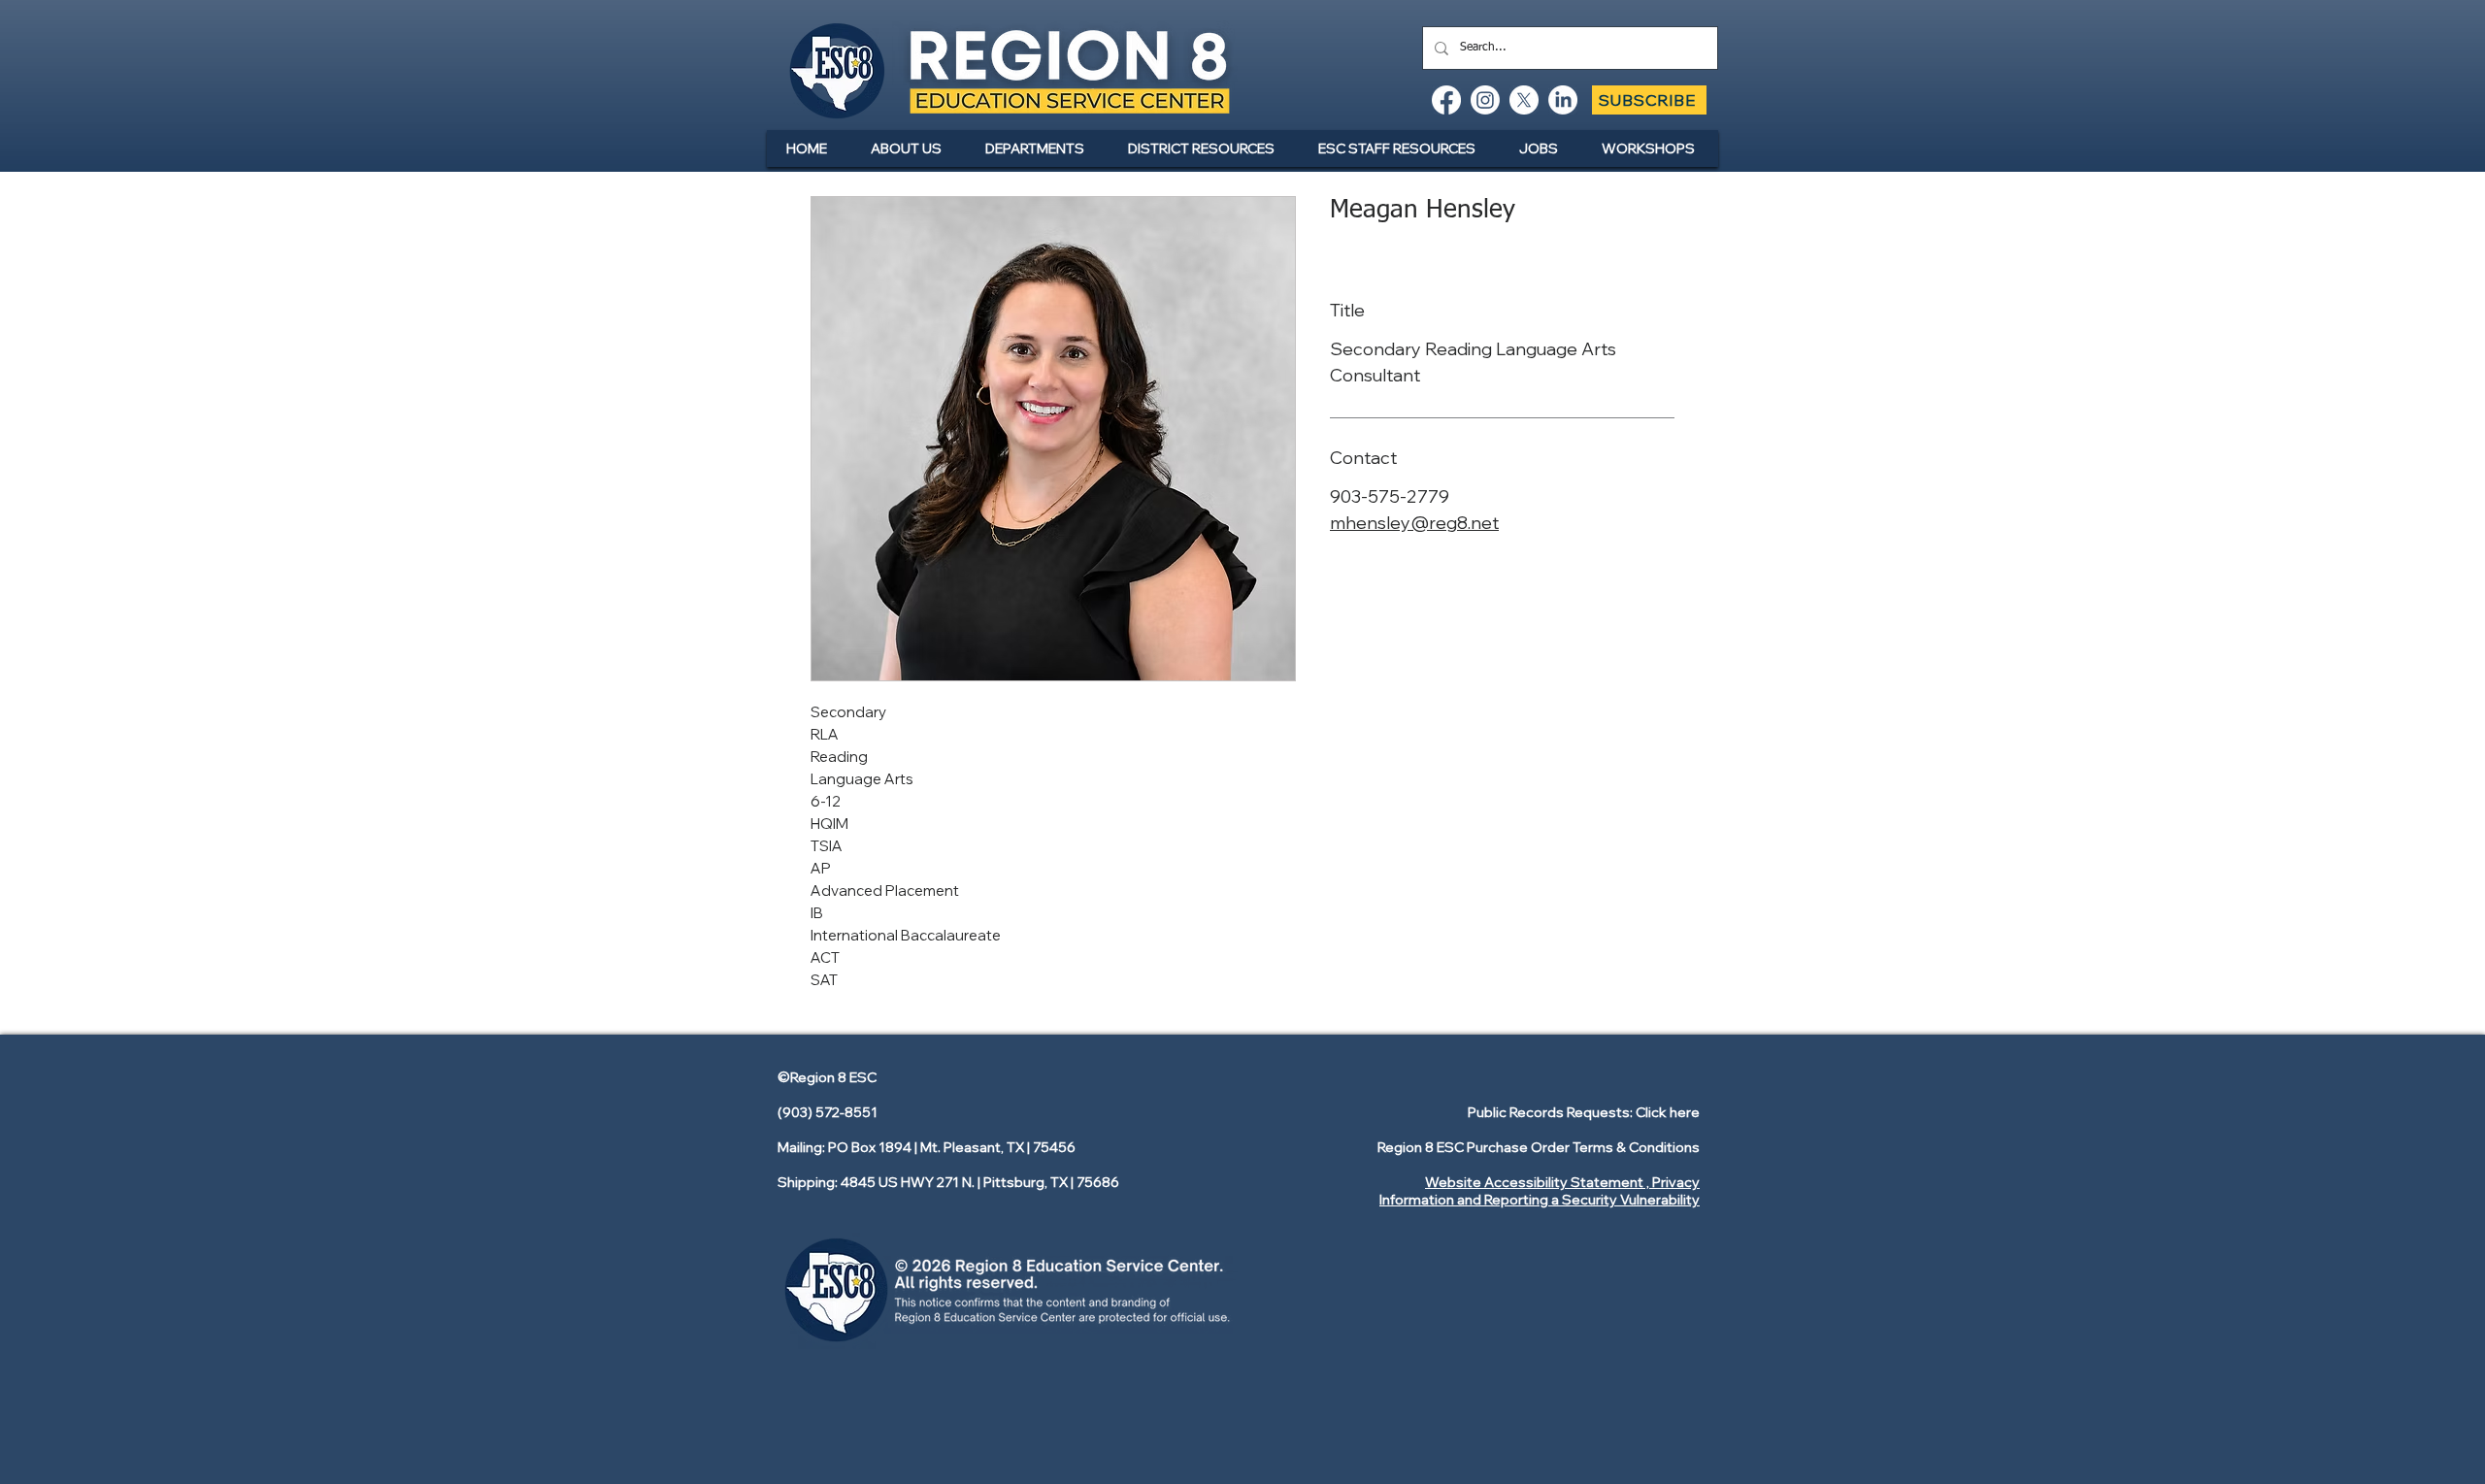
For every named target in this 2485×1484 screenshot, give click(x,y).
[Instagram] (1485, 100)
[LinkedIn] (1563, 100)
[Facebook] (1446, 100)
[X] (1524, 100)
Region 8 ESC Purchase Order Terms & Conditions (1539, 1147)
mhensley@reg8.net (1414, 523)
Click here (1668, 1112)
